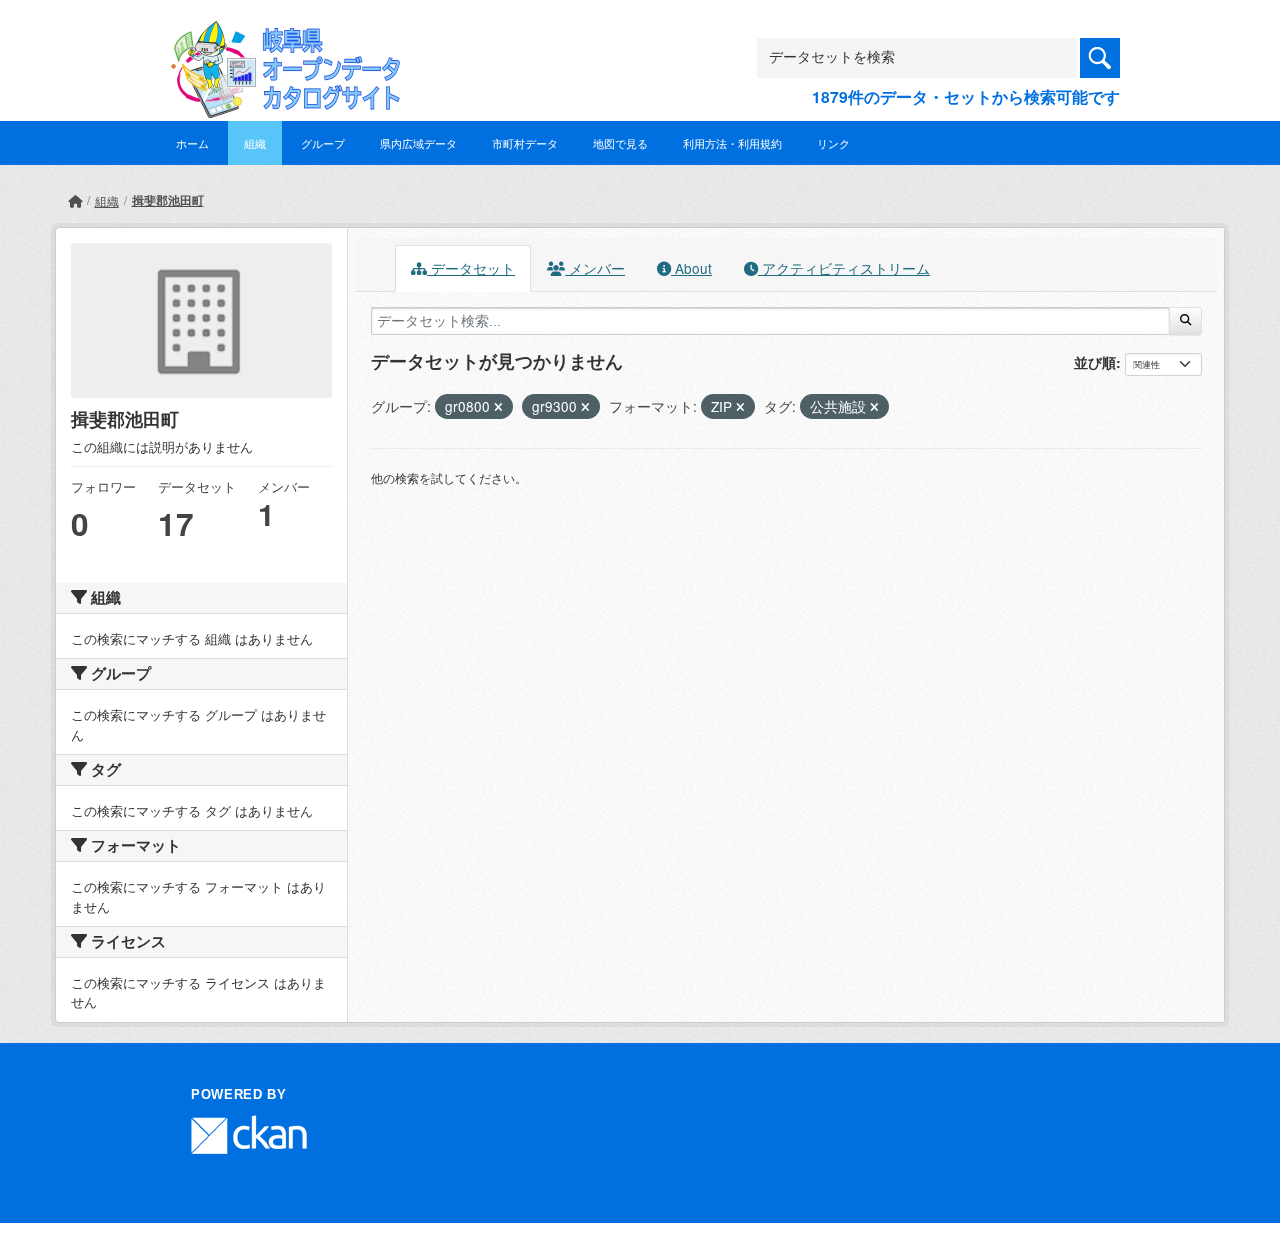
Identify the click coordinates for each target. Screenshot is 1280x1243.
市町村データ (525, 143)
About (691, 268)
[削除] (498, 407)
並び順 (1095, 362)
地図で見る (620, 143)
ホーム (192, 143)
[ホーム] (75, 200)
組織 (255, 143)
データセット (471, 268)
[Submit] (1185, 321)
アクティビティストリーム (844, 268)
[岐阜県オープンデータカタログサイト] (280, 36)
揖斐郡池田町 (168, 200)
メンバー (595, 268)
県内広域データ (418, 143)
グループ (323, 143)
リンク (833, 143)
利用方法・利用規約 (732, 143)
